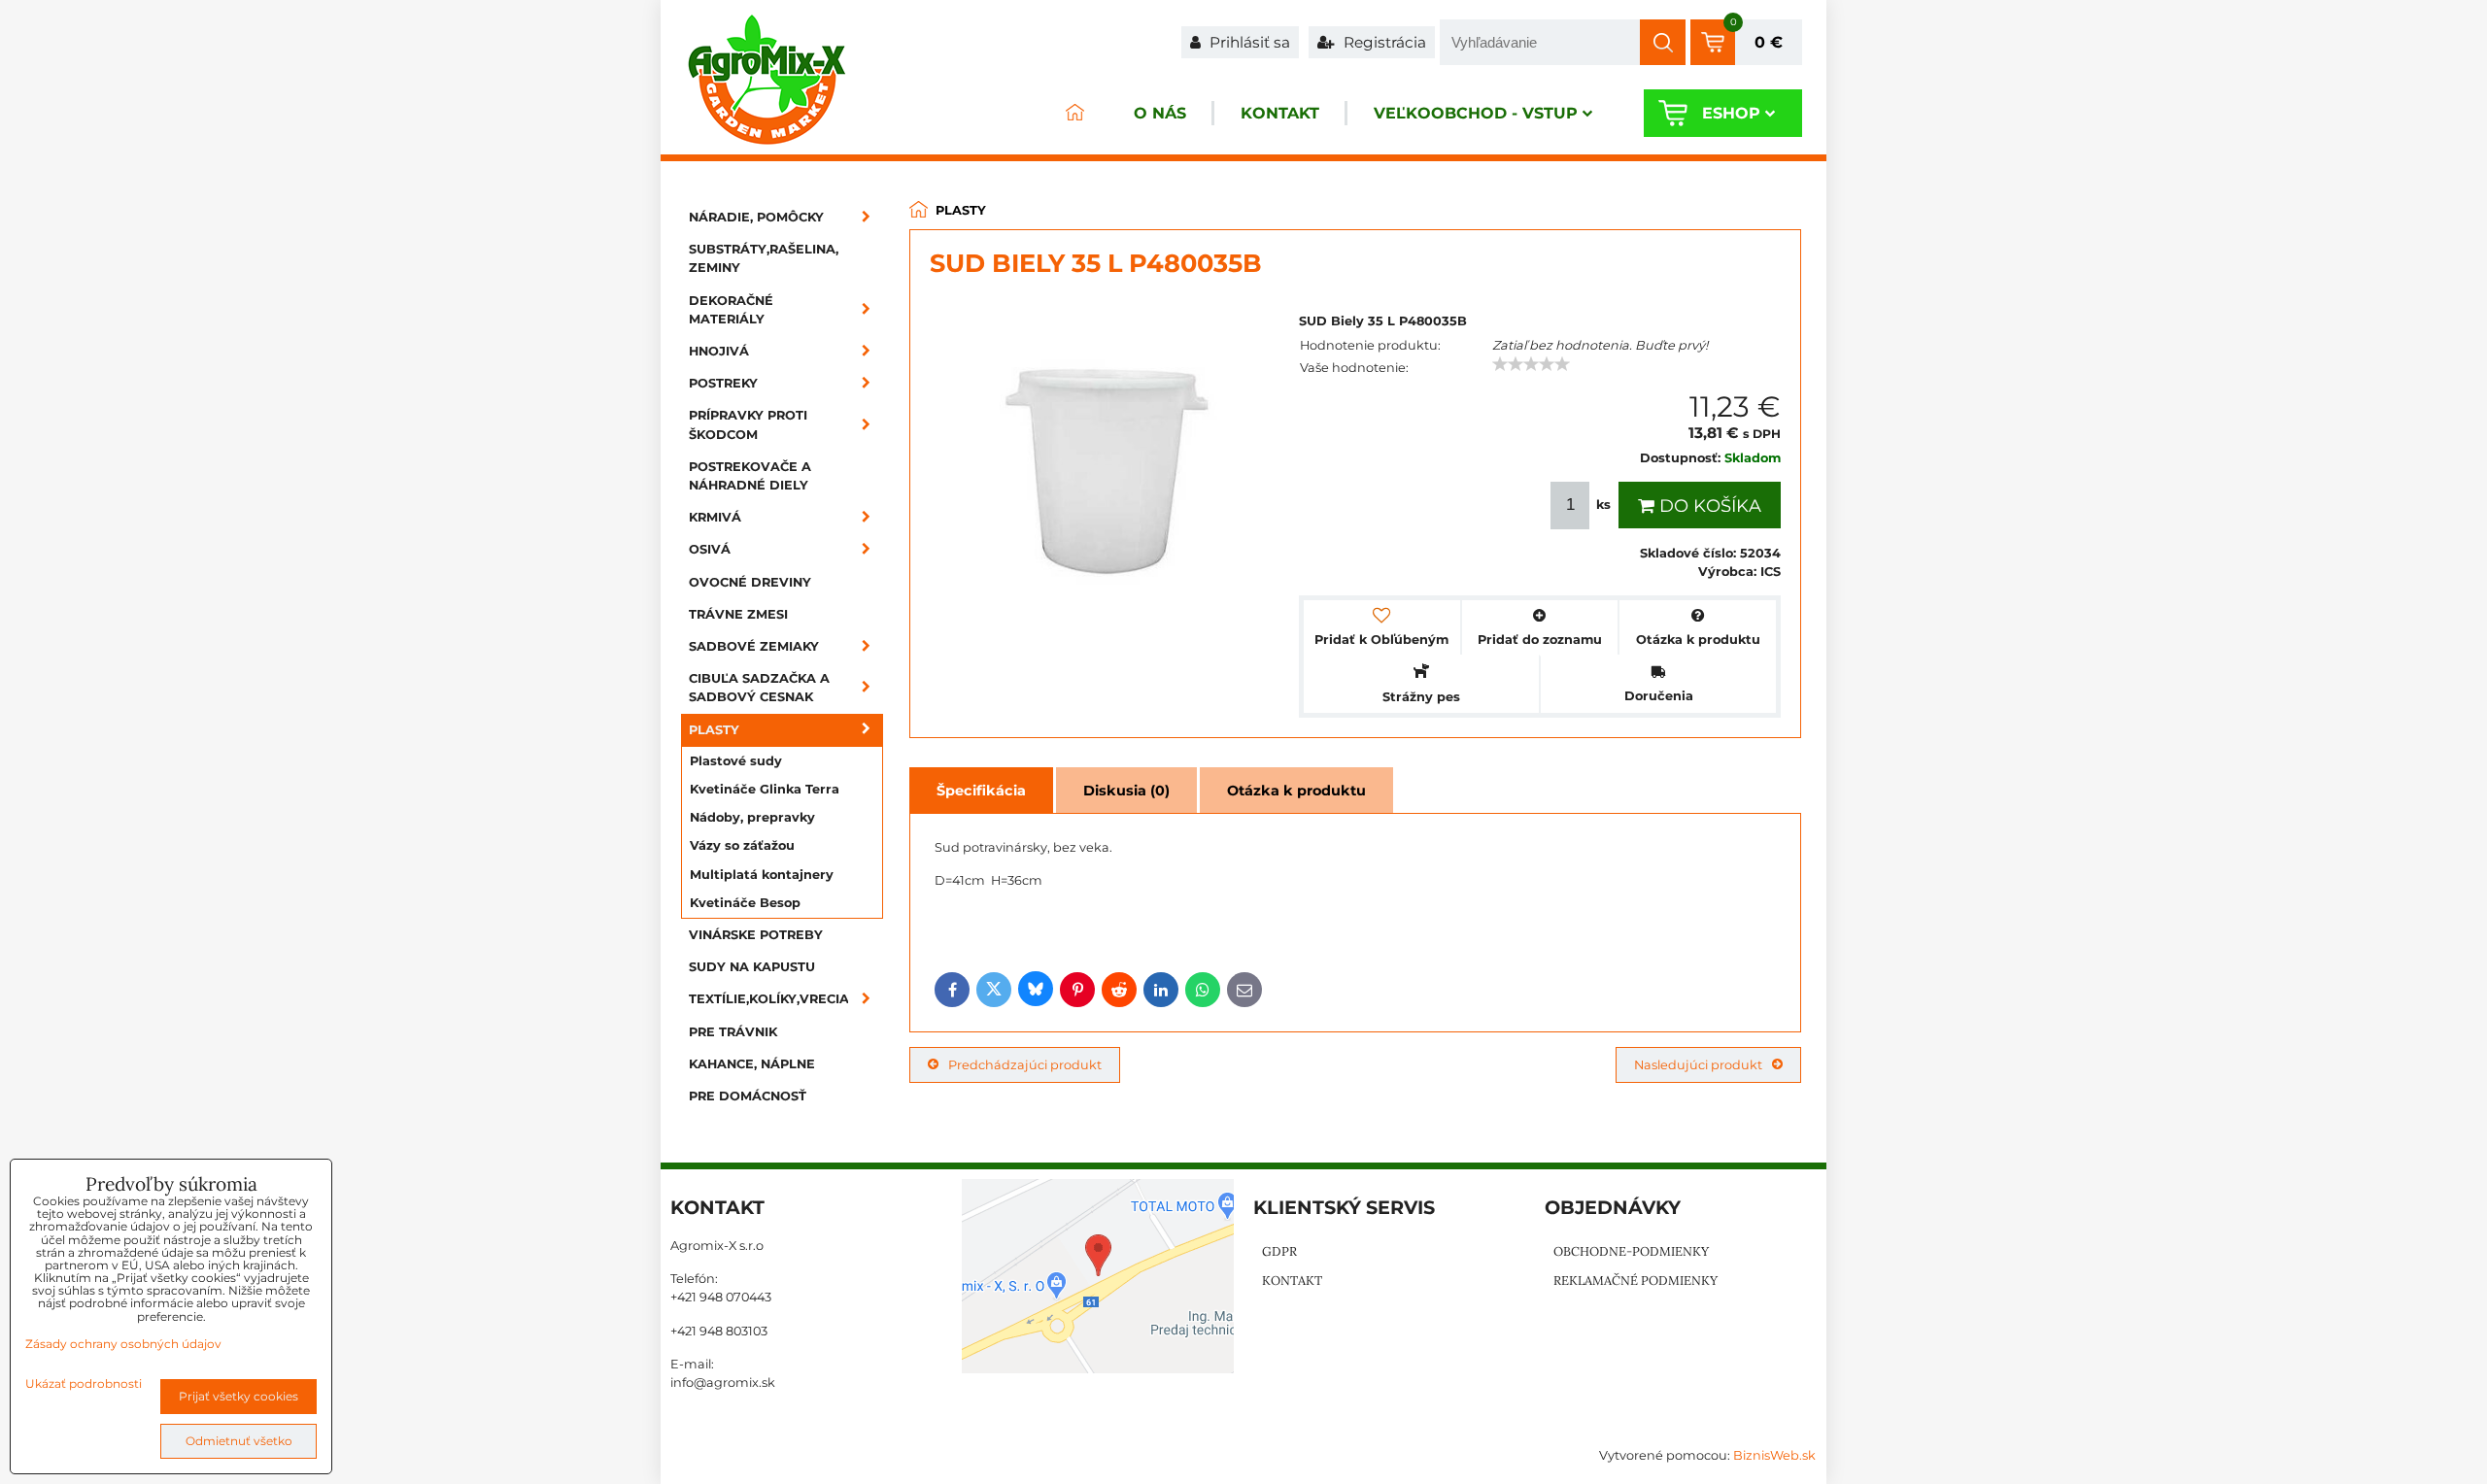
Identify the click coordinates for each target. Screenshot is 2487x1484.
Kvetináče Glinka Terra (765, 789)
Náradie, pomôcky (756, 217)
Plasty (714, 730)
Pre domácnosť (748, 1096)
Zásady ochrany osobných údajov (123, 1344)
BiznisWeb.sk (1774, 1455)
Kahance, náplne (752, 1064)
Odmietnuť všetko (239, 1441)
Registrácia (1383, 42)
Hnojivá (719, 351)
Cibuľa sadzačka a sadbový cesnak (759, 688)
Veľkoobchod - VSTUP (1476, 113)
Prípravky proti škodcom (748, 424)
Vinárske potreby (756, 935)
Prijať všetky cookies (238, 1396)
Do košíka (1708, 506)
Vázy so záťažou (742, 845)
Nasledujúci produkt (1698, 1065)
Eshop (1731, 113)
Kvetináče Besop (745, 903)
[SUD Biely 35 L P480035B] (1105, 474)
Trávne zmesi (738, 614)
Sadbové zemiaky (754, 646)
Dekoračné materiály (731, 310)
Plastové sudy (736, 761)
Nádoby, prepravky (752, 817)
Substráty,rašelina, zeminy (764, 258)
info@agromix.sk (723, 1383)
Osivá (710, 549)
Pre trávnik (733, 1032)
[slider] (1531, 364)
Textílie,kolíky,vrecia (769, 999)
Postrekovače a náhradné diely (750, 476)
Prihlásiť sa (1248, 42)
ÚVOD (1074, 113)
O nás (1160, 113)
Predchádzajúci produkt (1025, 1065)
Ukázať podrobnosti (84, 1383)
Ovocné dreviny (750, 582)
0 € (1769, 42)
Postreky (723, 383)
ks (1603, 505)
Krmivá (715, 517)
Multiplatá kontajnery (762, 875)
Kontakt (1280, 113)
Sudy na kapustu (752, 967)
